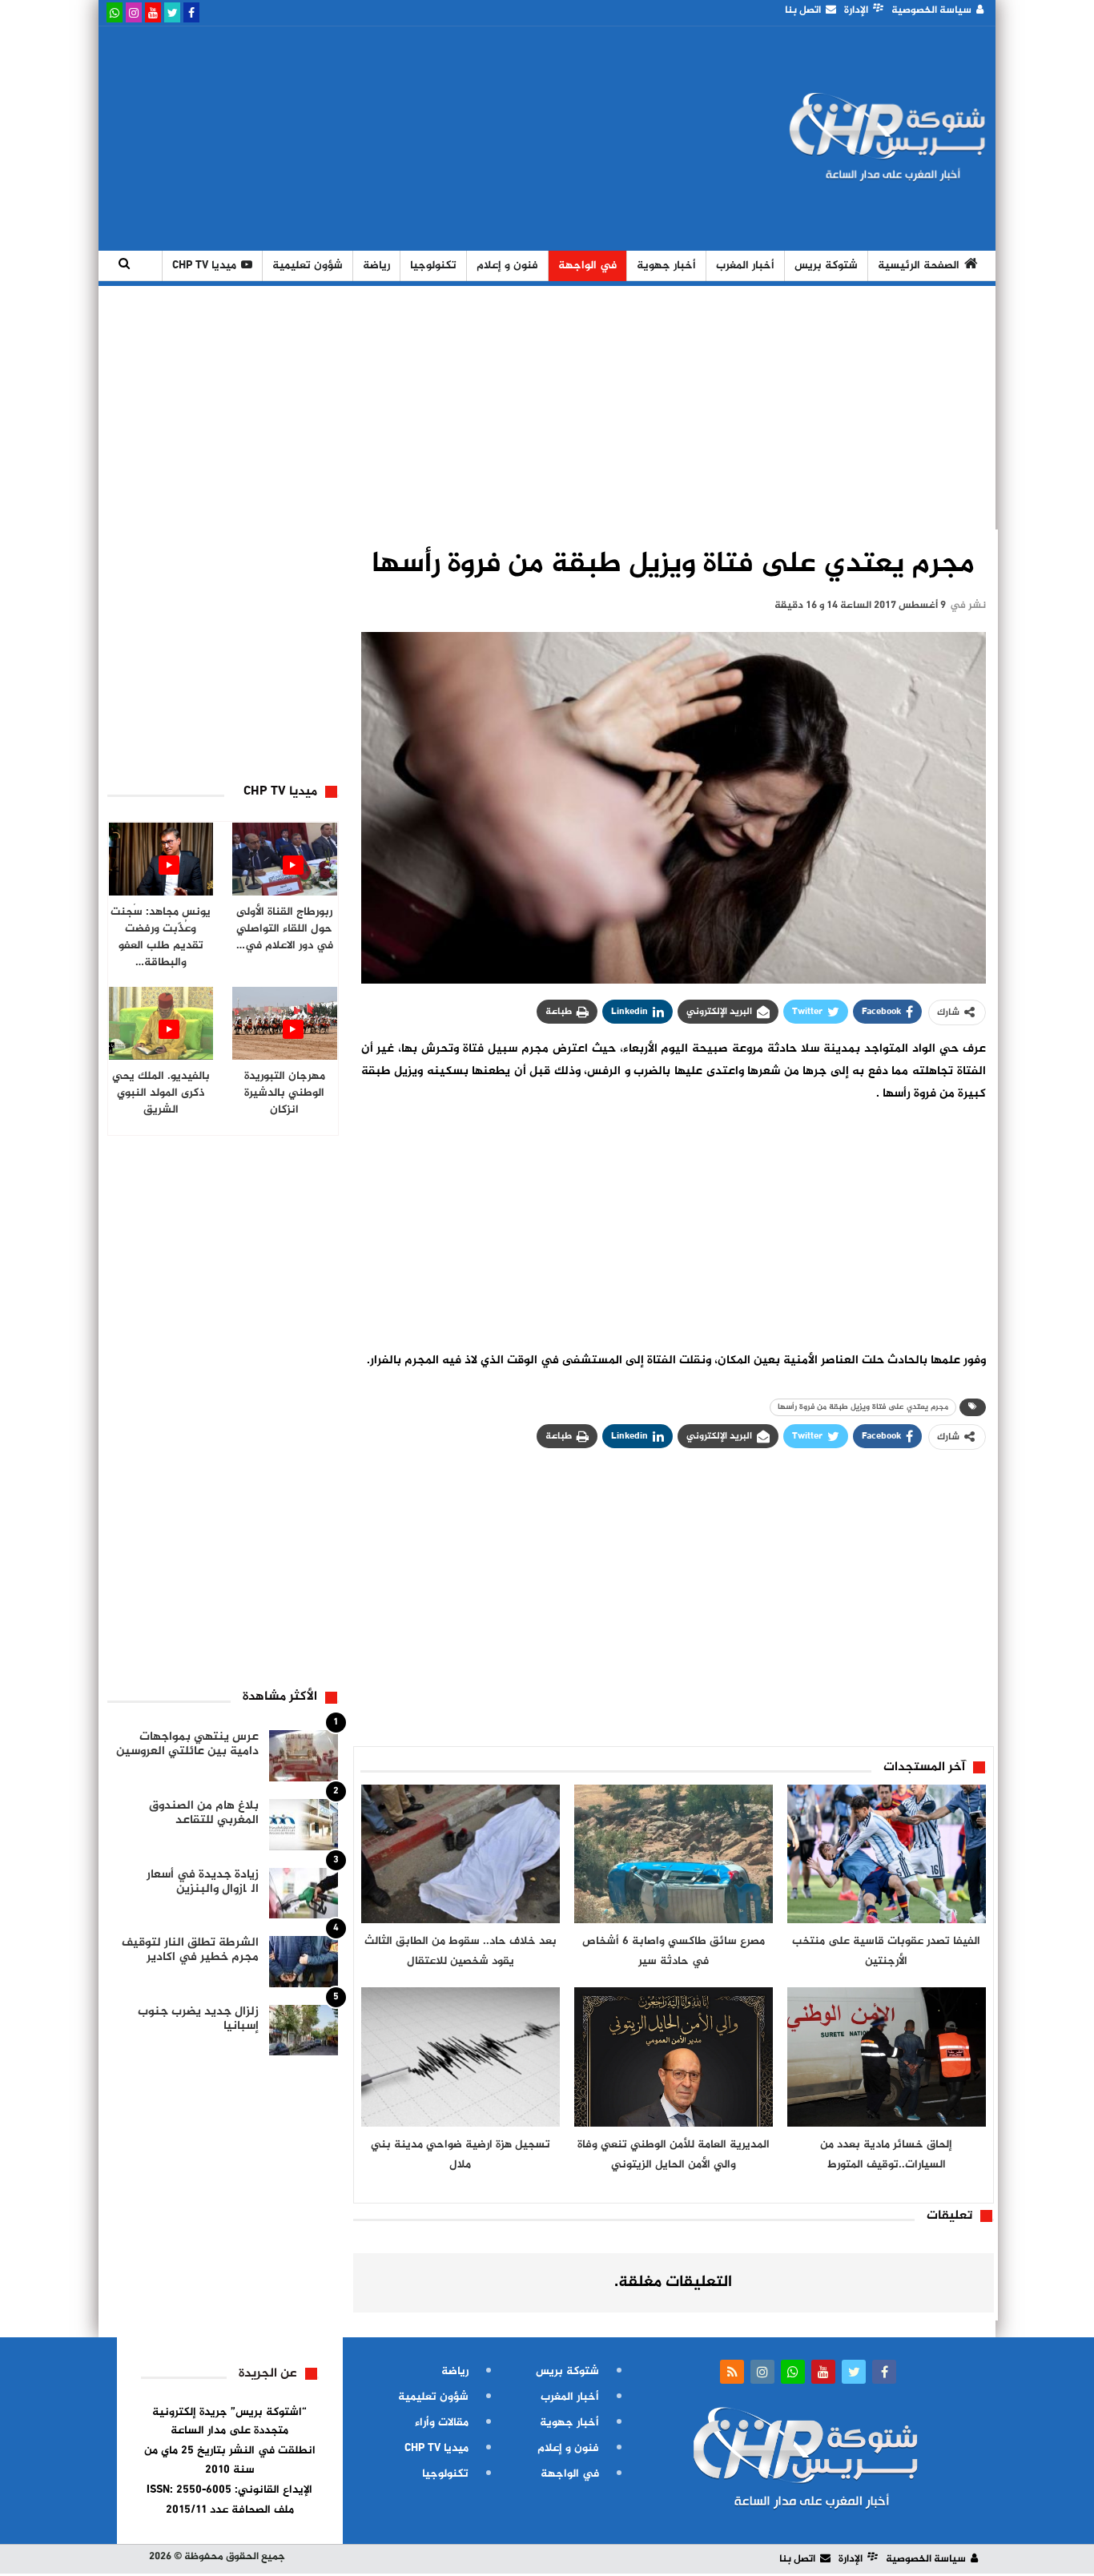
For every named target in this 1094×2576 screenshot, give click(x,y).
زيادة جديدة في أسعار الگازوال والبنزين (203, 1882)
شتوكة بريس (826, 266)
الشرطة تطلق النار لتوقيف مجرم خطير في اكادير (190, 1950)
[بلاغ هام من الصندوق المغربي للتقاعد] (304, 1825)
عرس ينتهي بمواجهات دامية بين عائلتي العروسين (187, 1744)
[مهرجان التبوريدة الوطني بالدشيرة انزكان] (285, 1023)
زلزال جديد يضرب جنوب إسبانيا (198, 2019)
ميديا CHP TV (204, 266)
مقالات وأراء (442, 2423)
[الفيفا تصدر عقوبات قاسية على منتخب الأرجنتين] (887, 1854)
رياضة (376, 266)
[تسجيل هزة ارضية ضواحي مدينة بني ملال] (461, 2057)
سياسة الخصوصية (931, 10)
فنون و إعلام (507, 266)
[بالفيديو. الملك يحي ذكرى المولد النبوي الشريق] (161, 1023)
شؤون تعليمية (308, 266)
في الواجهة (587, 266)
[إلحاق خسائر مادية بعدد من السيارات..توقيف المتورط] (887, 2057)
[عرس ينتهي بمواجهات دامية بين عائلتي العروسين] (304, 1756)
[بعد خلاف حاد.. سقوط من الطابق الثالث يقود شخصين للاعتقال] (461, 1854)
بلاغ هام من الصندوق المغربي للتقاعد (204, 1813)
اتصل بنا (803, 10)
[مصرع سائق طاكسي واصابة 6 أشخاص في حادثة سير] (674, 1854)
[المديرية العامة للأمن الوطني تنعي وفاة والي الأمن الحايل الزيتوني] (674, 2057)
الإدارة (856, 10)
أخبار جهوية (666, 266)
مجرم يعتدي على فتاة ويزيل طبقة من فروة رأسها (863, 1407)
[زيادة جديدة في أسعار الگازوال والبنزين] (304, 1894)
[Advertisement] (397, 139)
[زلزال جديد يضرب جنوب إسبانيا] (304, 2031)
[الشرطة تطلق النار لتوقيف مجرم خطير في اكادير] (304, 1962)
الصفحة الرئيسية (919, 266)
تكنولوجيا (433, 266)
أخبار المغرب (745, 266)
